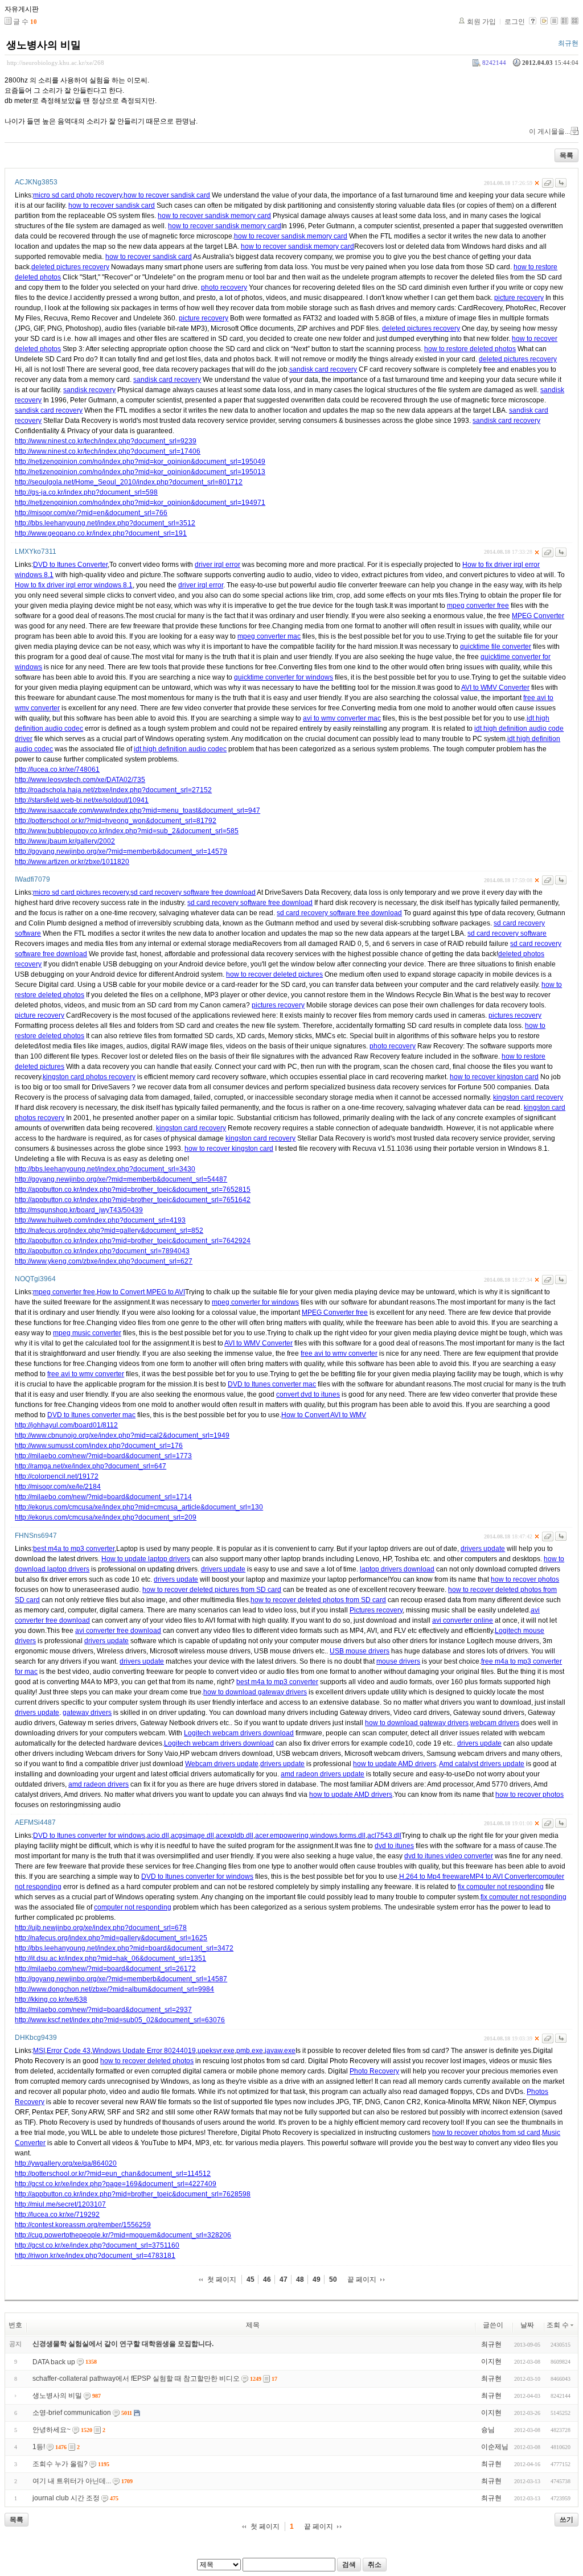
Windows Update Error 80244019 (144, 2051)
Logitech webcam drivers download (239, 1733)
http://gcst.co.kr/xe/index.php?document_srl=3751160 (97, 2245)
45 (251, 2279)
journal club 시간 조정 (66, 2498)
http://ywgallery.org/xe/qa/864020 (66, 2163)
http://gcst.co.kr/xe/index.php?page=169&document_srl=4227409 (116, 2184)
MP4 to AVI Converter (502, 1877)
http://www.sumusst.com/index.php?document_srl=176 (99, 1446)
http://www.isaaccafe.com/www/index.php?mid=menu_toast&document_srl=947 (137, 810)
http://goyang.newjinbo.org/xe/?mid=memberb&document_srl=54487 (121, 1179)
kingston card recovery (528, 1097)
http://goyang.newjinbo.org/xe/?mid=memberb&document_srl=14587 (121, 1979)
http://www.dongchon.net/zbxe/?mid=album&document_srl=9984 (114, 1989)
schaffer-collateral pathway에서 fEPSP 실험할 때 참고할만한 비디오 (136, 2379)
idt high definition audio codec (180, 749)
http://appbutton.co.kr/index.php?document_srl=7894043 (102, 1251)
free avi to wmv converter (339, 1353)
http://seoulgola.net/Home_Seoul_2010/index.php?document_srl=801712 (129, 482)
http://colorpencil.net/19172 (57, 1476)
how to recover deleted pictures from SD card (212, 1590)
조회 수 (558, 2325)
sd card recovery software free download (193, 892)
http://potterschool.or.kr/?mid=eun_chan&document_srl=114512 (113, 2174)
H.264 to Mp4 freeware (434, 1877)
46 (267, 2279)
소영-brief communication (72, 2413)
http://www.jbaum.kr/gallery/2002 (65, 841)
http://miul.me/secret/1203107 (60, 2204)
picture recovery (519, 298)
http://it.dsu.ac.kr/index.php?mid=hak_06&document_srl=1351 (110, 1958)
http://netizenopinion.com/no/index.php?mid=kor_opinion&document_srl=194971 (140, 503)
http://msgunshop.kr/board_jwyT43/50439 (79, 1210)
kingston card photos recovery (89, 1077)
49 (317, 2279)
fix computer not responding (501, 1887)
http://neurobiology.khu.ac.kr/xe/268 (56, 63)
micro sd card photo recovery (77, 195)
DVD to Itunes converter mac (272, 1384)
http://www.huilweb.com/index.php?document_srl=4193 (100, 1220)
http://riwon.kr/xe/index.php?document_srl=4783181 (95, 2256)
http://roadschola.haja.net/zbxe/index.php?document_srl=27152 (113, 790)
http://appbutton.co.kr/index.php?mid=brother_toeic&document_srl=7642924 (133, 1241)
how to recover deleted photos (147, 2061)
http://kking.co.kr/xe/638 (51, 1999)
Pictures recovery (376, 1610)
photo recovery (224, 287)
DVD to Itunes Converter (70, 565)
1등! (39, 2447)
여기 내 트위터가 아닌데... (72, 2481)
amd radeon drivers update (323, 1774)
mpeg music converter (87, 1333)
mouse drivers (398, 1661)
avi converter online (463, 1620)
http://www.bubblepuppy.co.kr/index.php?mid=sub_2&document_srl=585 (127, 831)
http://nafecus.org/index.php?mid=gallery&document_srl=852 (109, 1231)
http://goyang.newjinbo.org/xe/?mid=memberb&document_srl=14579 (121, 851)
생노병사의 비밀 (44, 45)
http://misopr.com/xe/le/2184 (58, 1487)
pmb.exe (250, 2051)
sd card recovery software (507, 933)
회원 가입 (481, 22)
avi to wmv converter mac (342, 718)
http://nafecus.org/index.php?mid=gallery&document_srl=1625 (111, 1938)
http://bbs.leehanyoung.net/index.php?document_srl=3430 (105, 1169)
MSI (39, 2051)
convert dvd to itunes (308, 1394)
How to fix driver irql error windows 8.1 (74, 585)
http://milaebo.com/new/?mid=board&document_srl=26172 (105, 1969)
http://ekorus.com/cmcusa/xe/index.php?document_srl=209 (106, 1517)
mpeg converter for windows (255, 1302)
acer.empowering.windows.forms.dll (310, 1836)
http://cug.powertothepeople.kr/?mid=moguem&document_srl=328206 (123, 2235)
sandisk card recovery (323, 369)
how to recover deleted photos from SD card (318, 1600)
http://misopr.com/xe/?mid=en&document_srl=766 (91, 513)
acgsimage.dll (192, 1836)
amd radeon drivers (98, 1784)
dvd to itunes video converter (449, 1856)
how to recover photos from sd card (486, 2133)
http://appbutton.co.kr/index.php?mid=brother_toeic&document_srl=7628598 (133, 2194)
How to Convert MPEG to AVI (141, 1292)
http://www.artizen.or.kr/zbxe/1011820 (72, 862)
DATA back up (54, 2362)
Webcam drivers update (222, 1764)
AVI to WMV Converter (495, 688)
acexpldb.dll (235, 1836)
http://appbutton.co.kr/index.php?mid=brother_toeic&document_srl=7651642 (133, 1200)
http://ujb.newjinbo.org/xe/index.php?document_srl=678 (101, 1928)
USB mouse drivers (360, 1651)
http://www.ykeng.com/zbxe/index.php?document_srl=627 (104, 1261)
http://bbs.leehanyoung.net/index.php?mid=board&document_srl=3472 (124, 1948)
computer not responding (133, 1907)
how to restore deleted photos (470, 349)
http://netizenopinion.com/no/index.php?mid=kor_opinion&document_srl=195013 (140, 472)
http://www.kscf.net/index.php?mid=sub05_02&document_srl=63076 (120, 2020)
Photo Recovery (374, 2071)
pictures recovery (278, 1005)
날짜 (527, 2325)
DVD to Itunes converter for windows (89, 1836)
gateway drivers (87, 1713)
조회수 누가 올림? (60, 2464)
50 (333, 2279)
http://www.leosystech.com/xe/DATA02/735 (80, 780)
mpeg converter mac (269, 636)
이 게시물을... (549, 131)
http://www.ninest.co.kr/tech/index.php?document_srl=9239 (106, 441)
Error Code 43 (69, 2051)
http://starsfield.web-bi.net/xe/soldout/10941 (82, 800)
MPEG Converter (538, 616)
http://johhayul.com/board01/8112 (66, 1425)
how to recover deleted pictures (274, 974)
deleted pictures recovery (70, 267)
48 (300, 2279)
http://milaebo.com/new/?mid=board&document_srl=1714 (103, 1497)
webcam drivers (495, 1723)
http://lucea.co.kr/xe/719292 (57, 2215)
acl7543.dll (384, 1836)
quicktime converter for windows (284, 677)
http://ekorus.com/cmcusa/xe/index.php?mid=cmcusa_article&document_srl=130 (139, 1507)
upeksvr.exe (216, 2051)
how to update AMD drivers (395, 1764)
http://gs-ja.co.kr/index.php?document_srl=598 (86, 492)
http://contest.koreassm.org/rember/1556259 (83, 2225)
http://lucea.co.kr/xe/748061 (57, 769)
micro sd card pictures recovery (81, 892)
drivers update (483, 1549)
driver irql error (217, 565)
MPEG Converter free (335, 1312)
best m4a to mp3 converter (74, 1549)
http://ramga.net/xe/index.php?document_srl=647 (91, 1466)
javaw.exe (280, 2051)
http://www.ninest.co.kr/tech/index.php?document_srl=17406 (108, 451)
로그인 (515, 22)
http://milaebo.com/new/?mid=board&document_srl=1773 (103, 1456)
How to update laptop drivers (146, 1559)
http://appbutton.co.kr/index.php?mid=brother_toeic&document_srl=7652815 (133, 1190)
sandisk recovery (89, 390)
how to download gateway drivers (255, 1692)
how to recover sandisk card (167, 195)
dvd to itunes (394, 1846)
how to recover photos (525, 1579)
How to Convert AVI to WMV (324, 1415)
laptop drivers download (397, 1569)
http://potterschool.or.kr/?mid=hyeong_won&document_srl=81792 (116, 821)
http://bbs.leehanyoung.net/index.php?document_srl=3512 (105, 523)
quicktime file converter (496, 647)
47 (284, 2279)
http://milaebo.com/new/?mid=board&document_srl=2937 (103, 2010)
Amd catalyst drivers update (482, 1764)
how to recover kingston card (494, 1077)
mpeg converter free (478, 606)
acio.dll (158, 1836)
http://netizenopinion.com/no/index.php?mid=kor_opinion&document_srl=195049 (140, 462)
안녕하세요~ (52, 2430)
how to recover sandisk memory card (214, 216)
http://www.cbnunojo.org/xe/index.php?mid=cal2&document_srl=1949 (122, 1435)
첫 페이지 (222, 2279)
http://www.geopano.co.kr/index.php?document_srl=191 (101, 533)
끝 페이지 (362, 2279)
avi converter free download (118, 1631)
